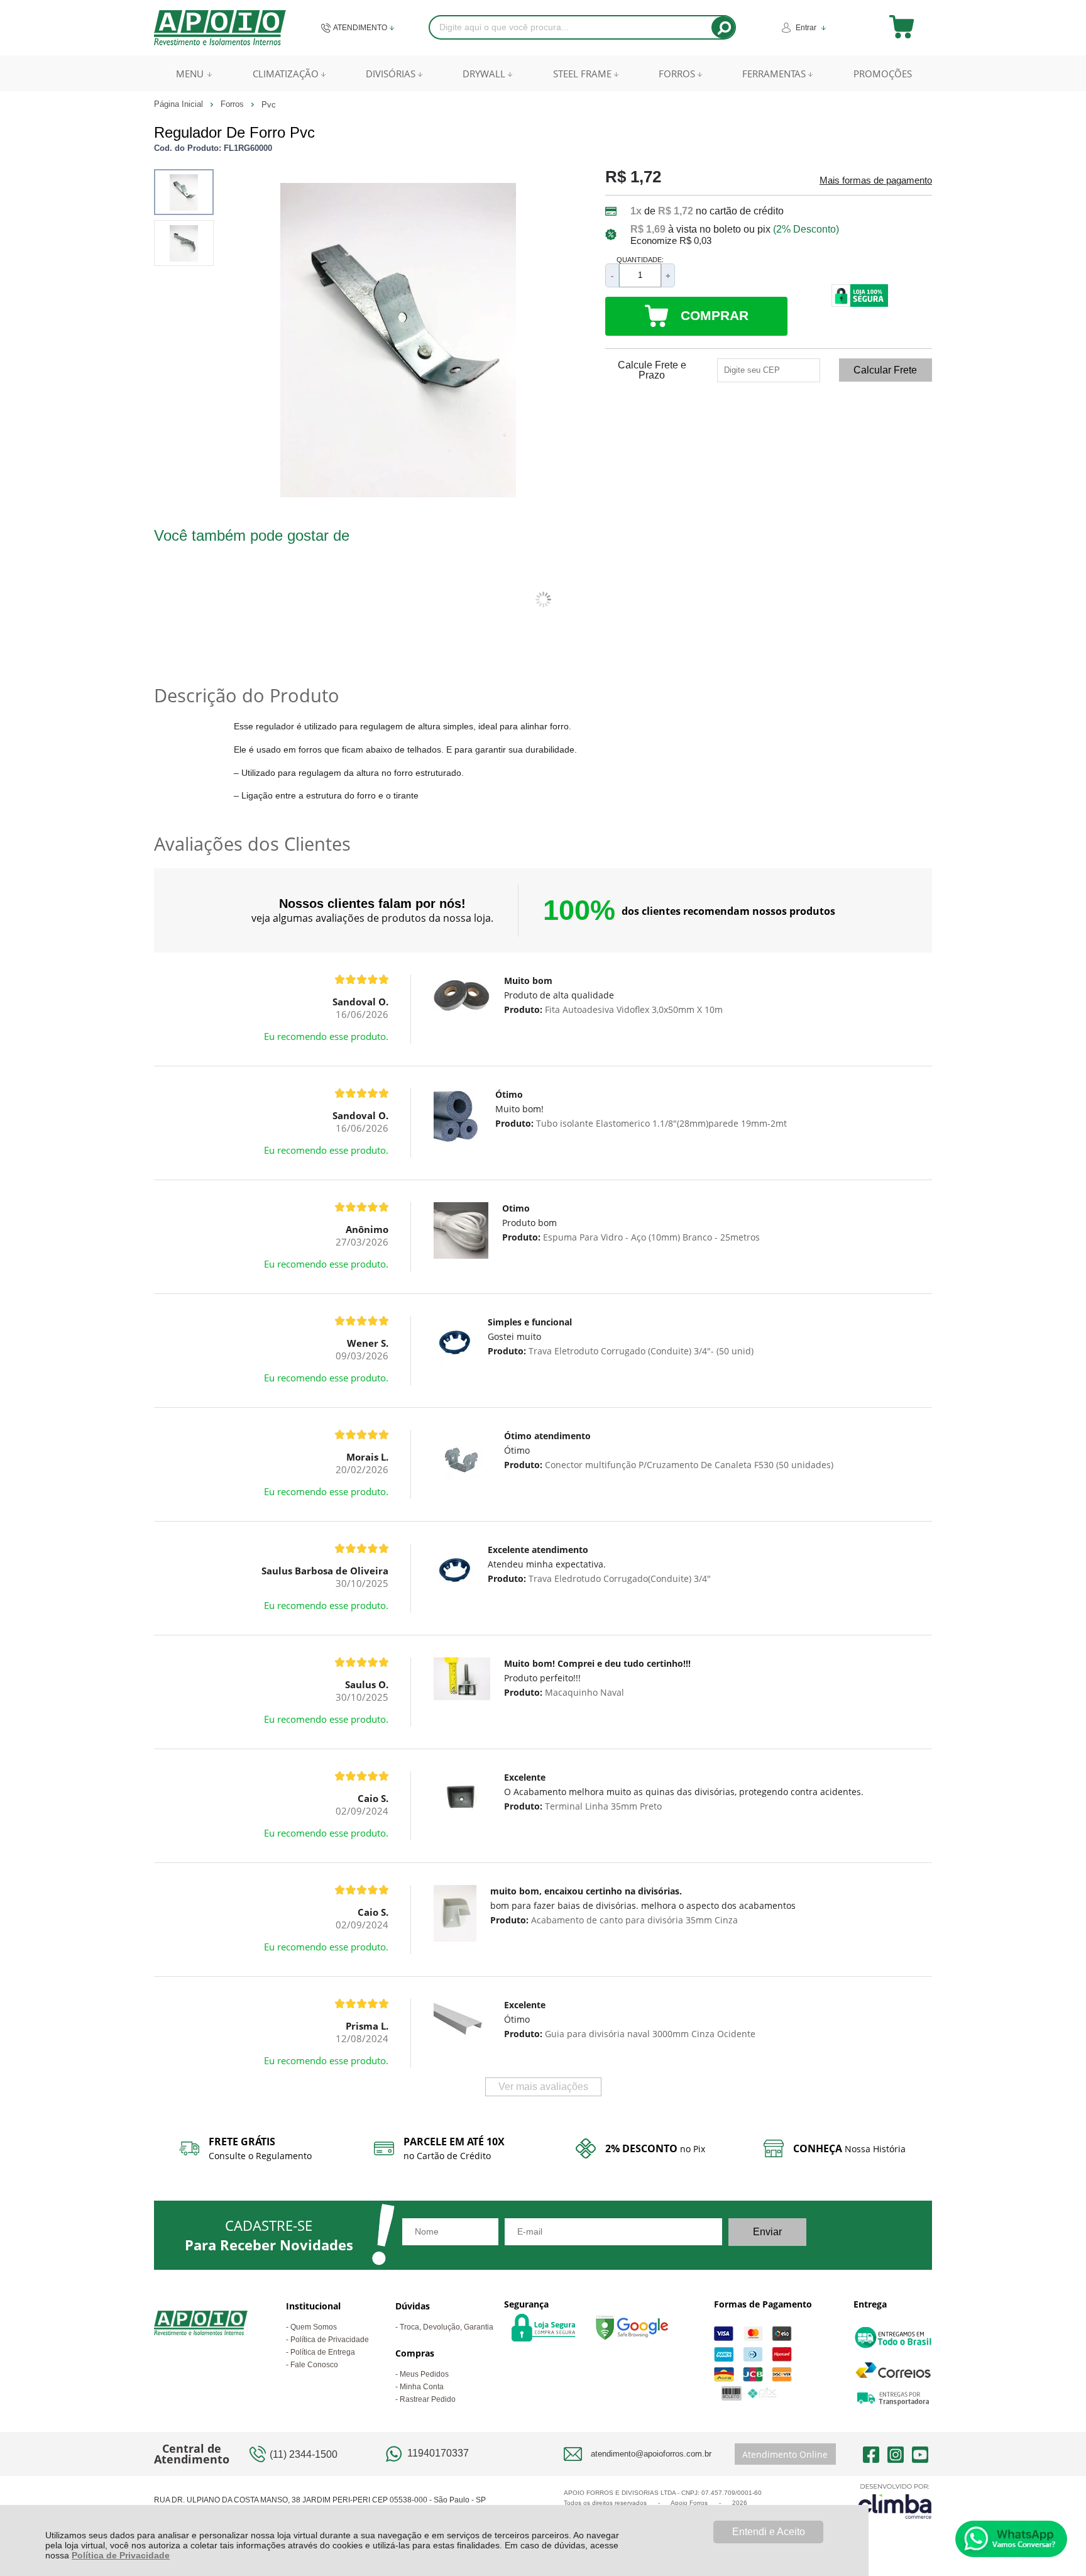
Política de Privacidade (121, 2555)
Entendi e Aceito (769, 2532)
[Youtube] (920, 2454)
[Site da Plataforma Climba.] (895, 2501)
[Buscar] (723, 27)
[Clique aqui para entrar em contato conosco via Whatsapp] (1011, 2539)
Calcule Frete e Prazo (652, 370)
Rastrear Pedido (428, 2399)
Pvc (269, 105)
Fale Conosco (314, 2365)
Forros (233, 104)
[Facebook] (871, 2454)
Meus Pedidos (424, 2374)
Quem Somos (314, 2327)
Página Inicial (180, 104)
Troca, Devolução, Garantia (447, 2327)
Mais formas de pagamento (876, 180)
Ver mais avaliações (543, 2087)
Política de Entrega (323, 2352)
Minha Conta (422, 2387)
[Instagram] (896, 2454)
